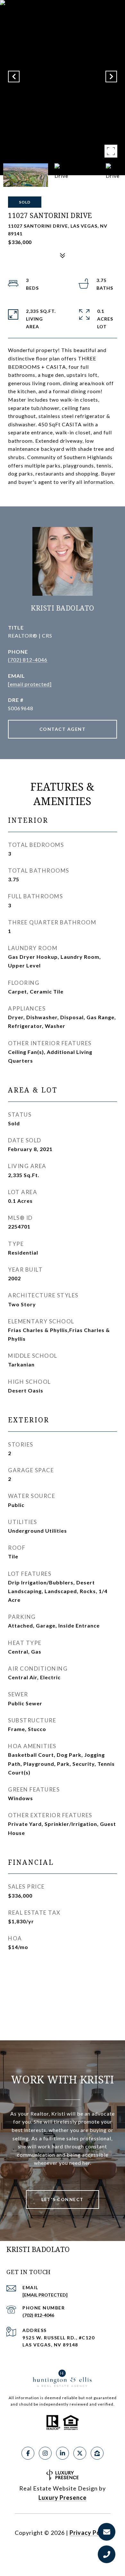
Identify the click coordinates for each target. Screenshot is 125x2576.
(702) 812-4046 (28, 660)
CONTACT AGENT (63, 729)
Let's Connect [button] (63, 2199)
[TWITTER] (80, 2453)
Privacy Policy (90, 2533)
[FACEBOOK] (28, 2453)
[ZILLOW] (97, 2453)
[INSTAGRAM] (45, 2453)
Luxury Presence (63, 2498)
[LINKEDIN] (63, 2453)
